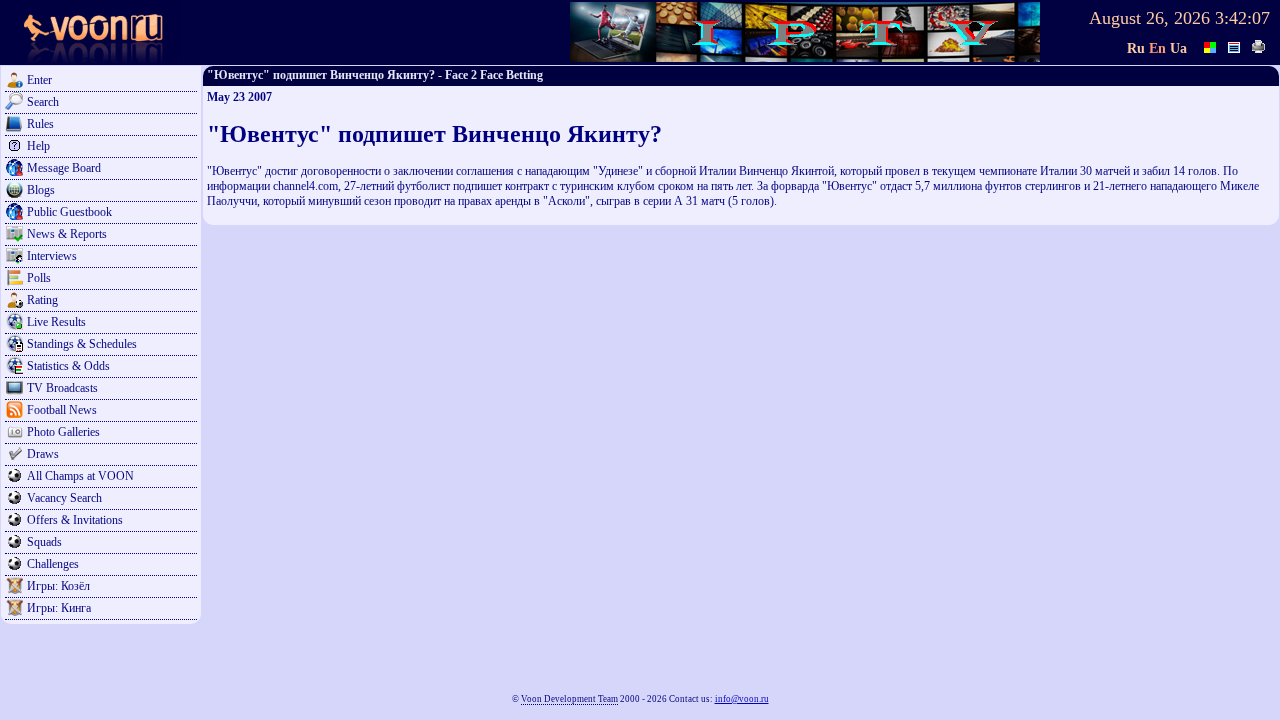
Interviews (52, 256)
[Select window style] (1235, 45)
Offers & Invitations (75, 520)
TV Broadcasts (62, 388)
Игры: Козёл (58, 586)
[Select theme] (1211, 45)
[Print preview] (1259, 45)
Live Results (56, 322)
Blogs (41, 190)
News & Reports (67, 234)
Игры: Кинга (59, 608)
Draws (43, 454)
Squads (44, 542)
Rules (40, 124)
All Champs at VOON (80, 476)
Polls (39, 278)
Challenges (53, 564)
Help (38, 146)
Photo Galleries (63, 432)
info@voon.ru (742, 699)
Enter (39, 80)
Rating (42, 300)
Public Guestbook (69, 212)
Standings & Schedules (82, 344)
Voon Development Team (569, 699)
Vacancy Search (64, 498)
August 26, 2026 (1149, 18)
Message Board (64, 168)
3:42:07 (1242, 18)
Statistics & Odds (68, 366)
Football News (62, 410)
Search (43, 102)
